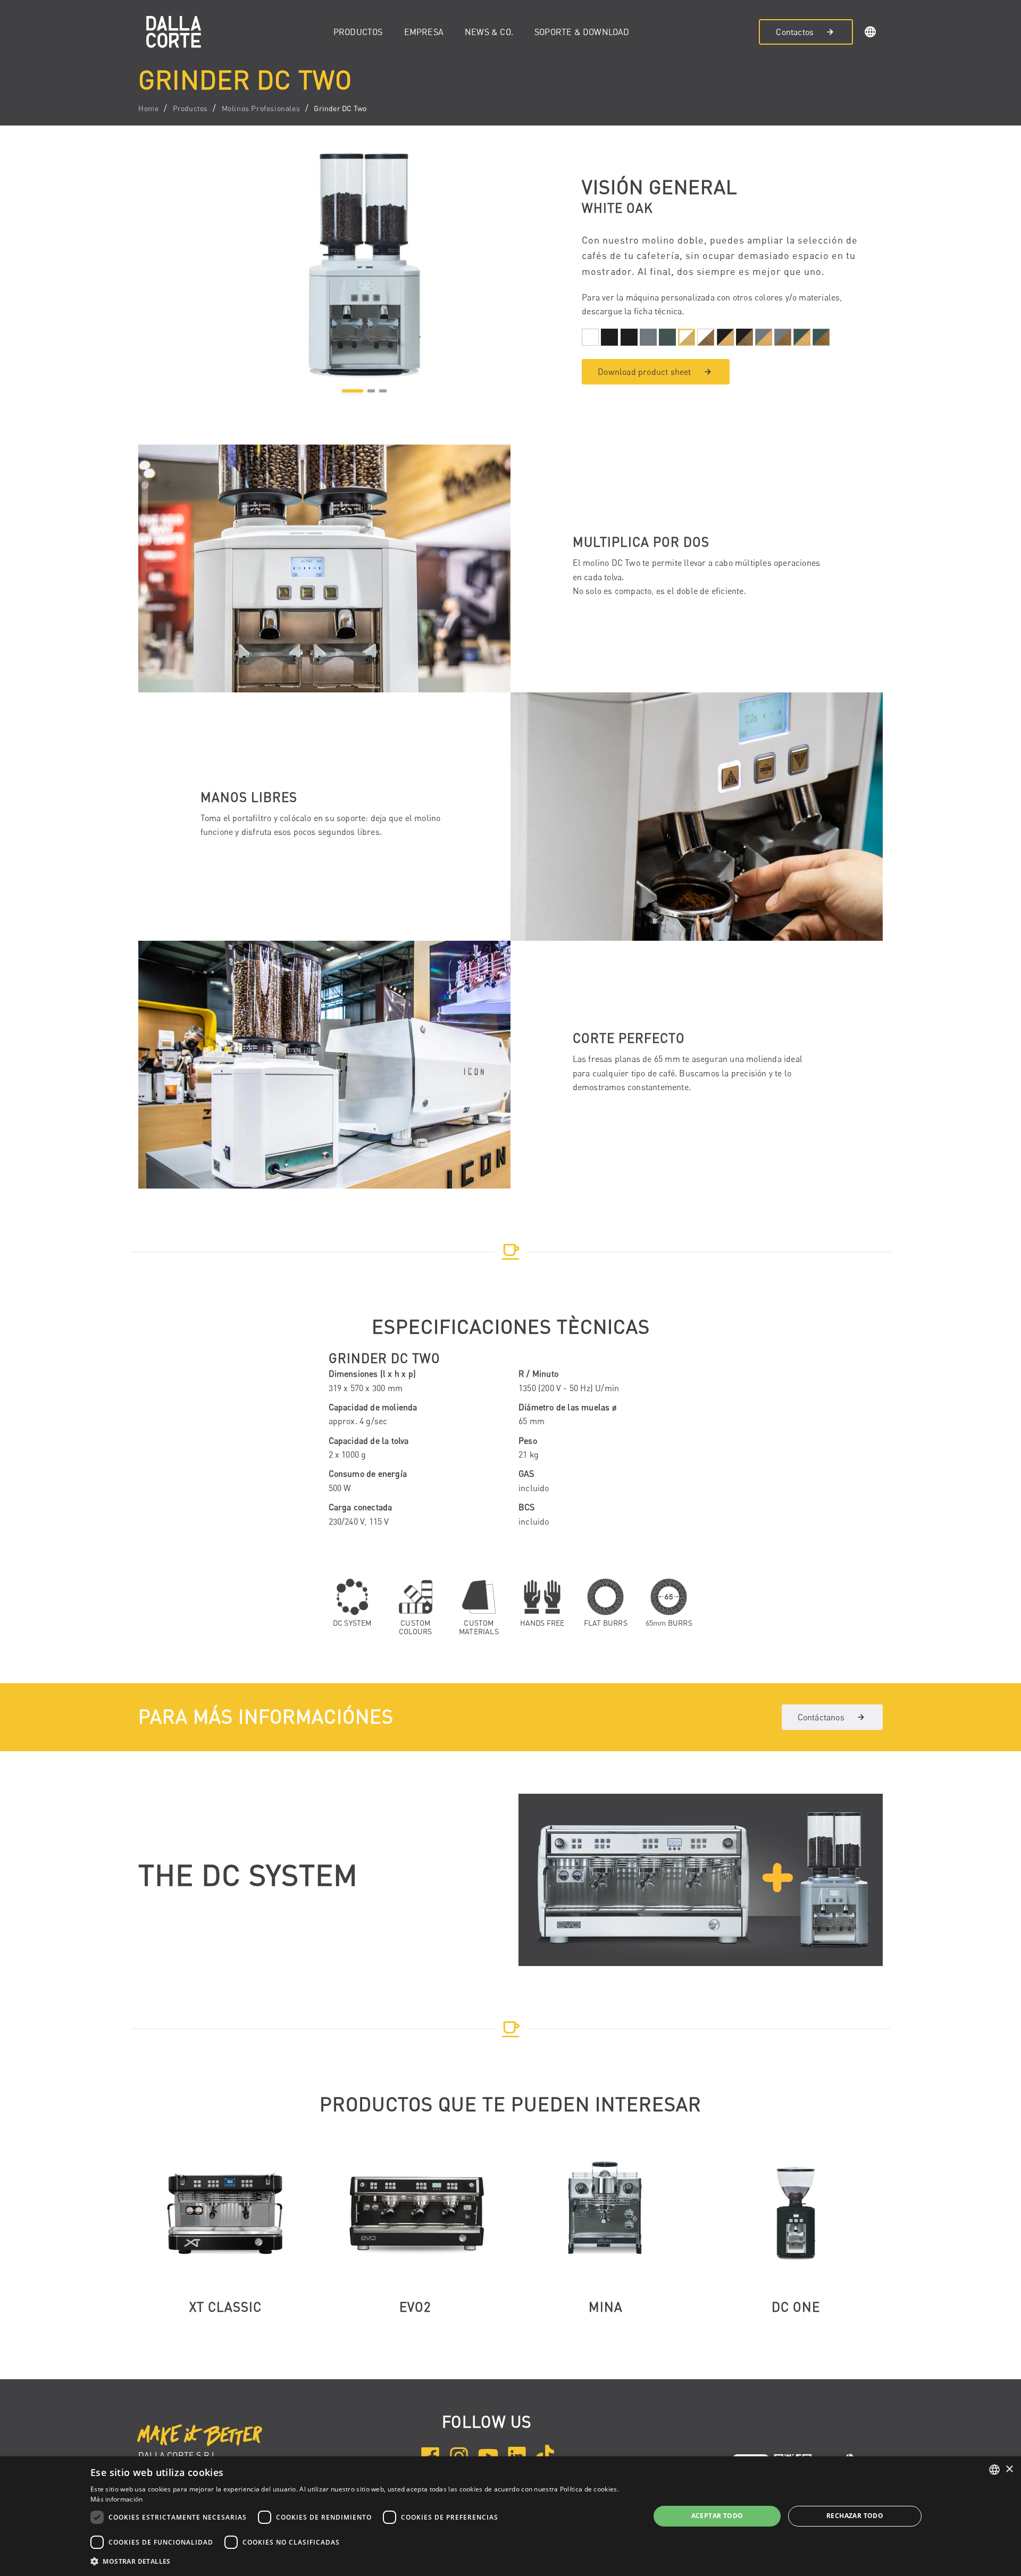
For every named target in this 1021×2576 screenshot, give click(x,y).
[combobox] (994, 2470)
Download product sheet (644, 372)
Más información (117, 2499)
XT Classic (225, 2307)
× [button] (1009, 2469)
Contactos (795, 32)
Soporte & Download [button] (582, 32)
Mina (606, 2307)
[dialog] (510, 2516)
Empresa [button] (424, 32)
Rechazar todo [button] (855, 2516)
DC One (796, 2307)
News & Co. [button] (489, 32)
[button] (871, 34)
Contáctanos (821, 1717)
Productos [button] (358, 32)
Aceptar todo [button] (717, 2516)
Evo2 (415, 2307)
